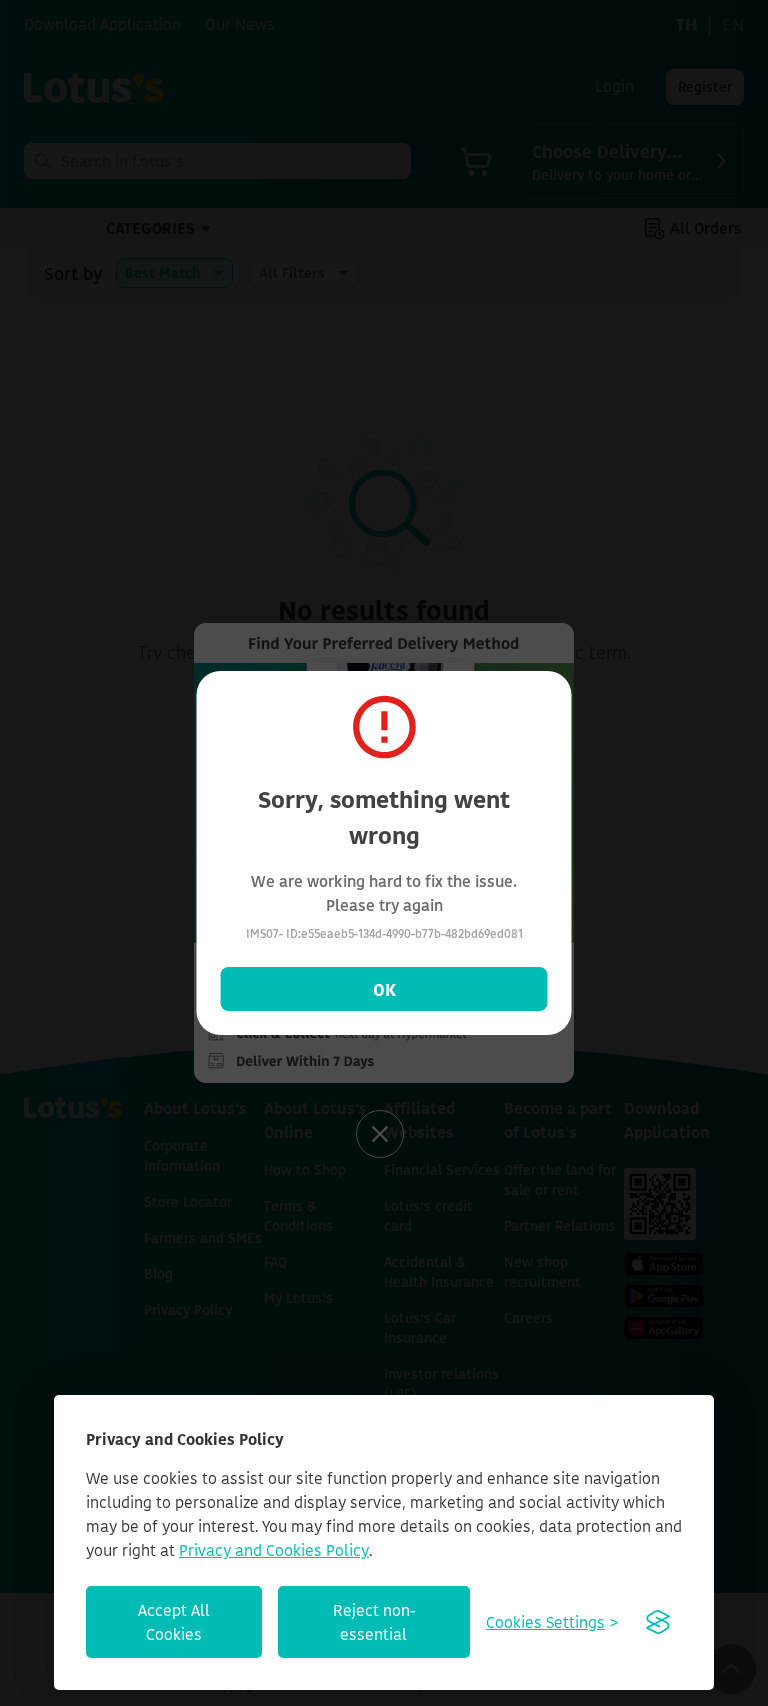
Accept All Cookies (174, 1622)
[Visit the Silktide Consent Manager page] (658, 1622)
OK (384, 989)
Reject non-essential (374, 1622)
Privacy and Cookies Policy (274, 1550)
